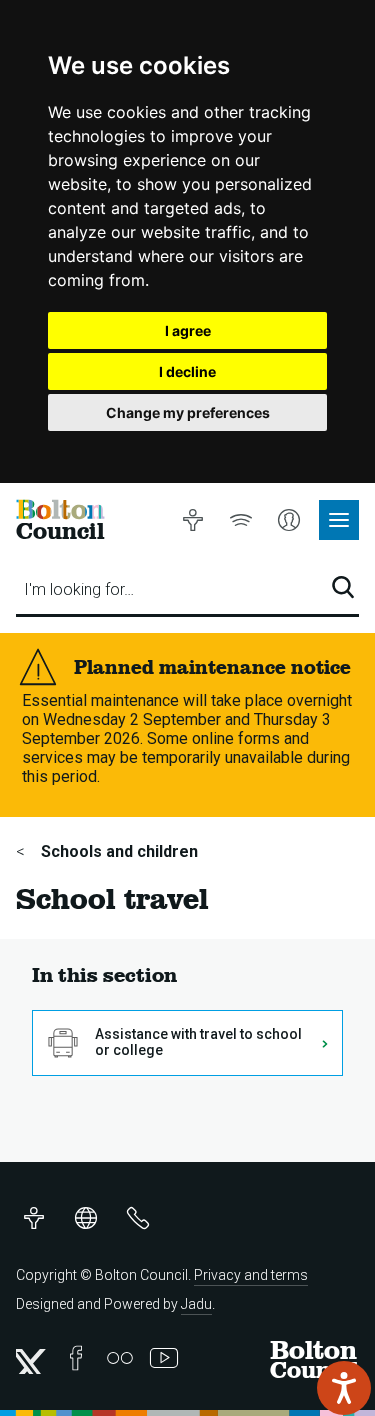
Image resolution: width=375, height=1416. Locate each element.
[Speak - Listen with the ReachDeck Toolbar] (344, 1388)
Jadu (196, 1304)
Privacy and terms (251, 1275)
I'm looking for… (79, 589)
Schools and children (117, 851)
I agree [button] (188, 330)
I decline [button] (187, 371)
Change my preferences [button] (188, 412)
